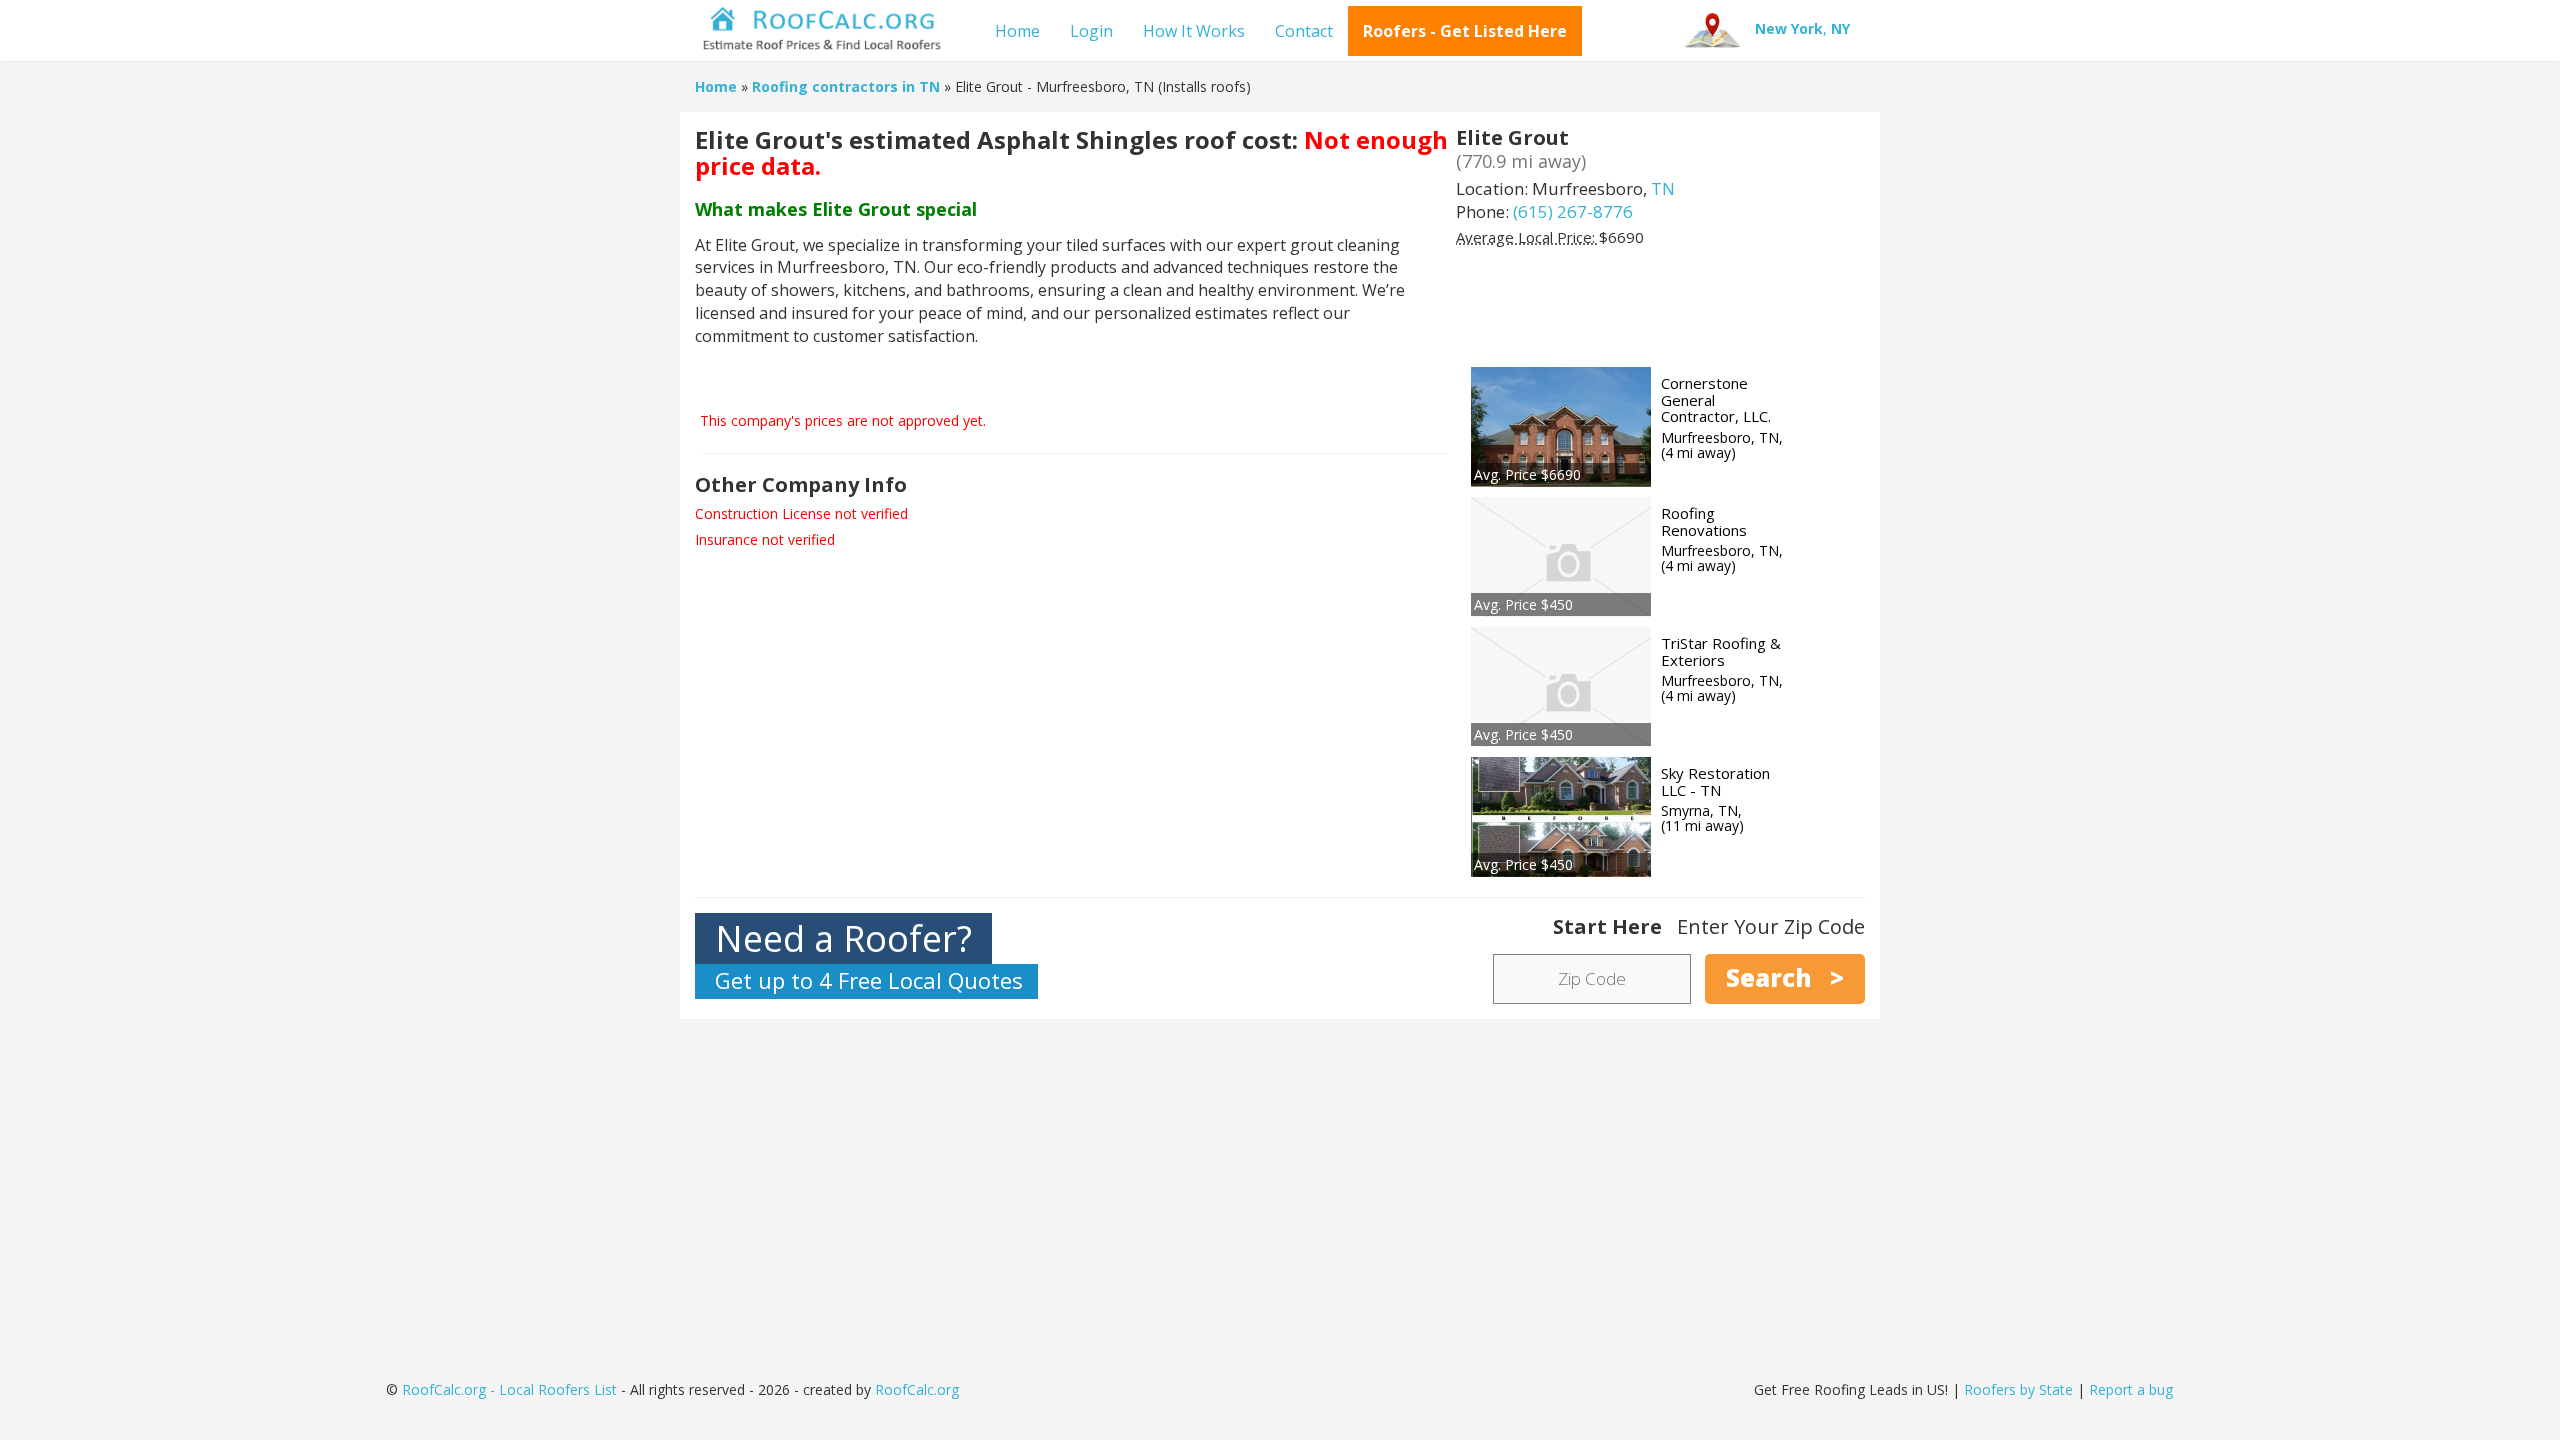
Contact (1304, 31)
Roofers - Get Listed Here (1465, 31)
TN (1663, 188)
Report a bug (2131, 1389)
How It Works (1194, 31)
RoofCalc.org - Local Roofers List (509, 1389)
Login (1091, 31)
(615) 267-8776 (1573, 211)
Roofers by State (2018, 1389)
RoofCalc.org (917, 1389)
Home (1017, 31)
